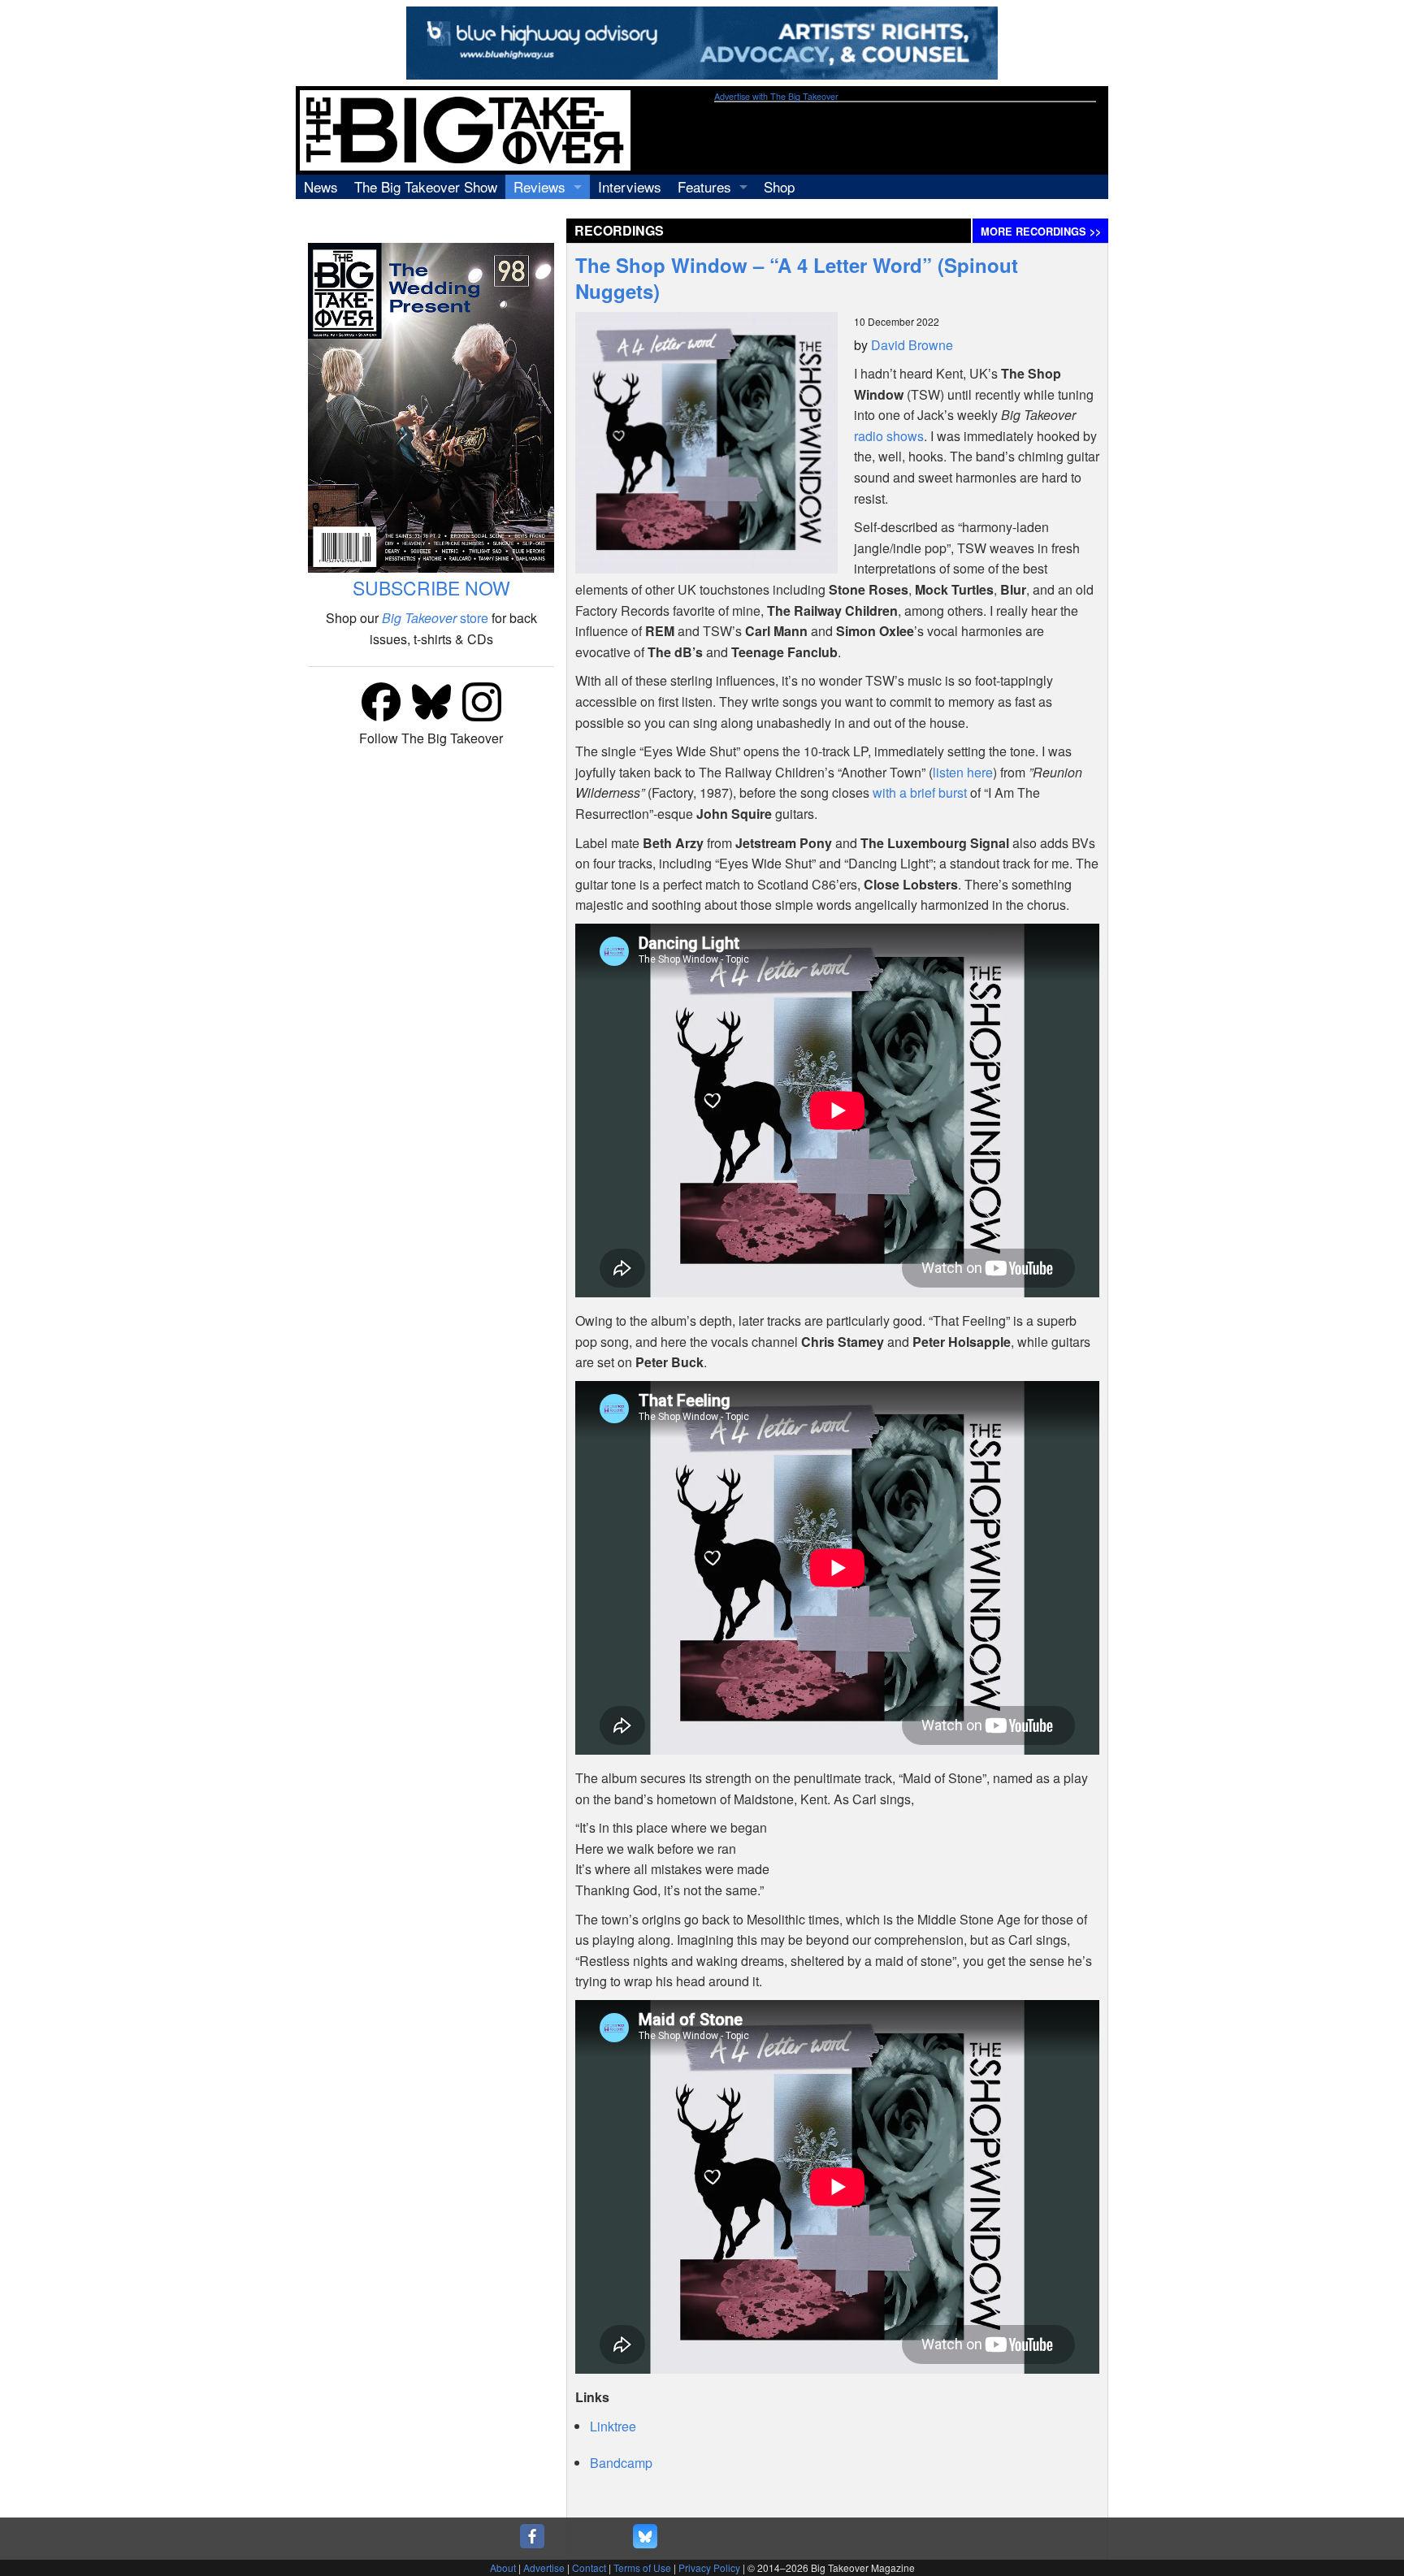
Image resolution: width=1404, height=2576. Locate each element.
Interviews (630, 186)
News (321, 186)
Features (704, 186)
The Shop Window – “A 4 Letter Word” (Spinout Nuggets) (797, 278)
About (503, 2567)
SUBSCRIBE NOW (431, 588)
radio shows (889, 436)
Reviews (539, 186)
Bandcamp (621, 2463)
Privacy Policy (709, 2567)
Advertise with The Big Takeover (776, 96)
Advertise (544, 2567)
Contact (589, 2567)
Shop (779, 186)
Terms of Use (642, 2567)
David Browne (912, 345)
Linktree (613, 2426)
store (435, 618)
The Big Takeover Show (426, 186)
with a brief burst (920, 792)
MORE (1041, 232)
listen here (963, 772)
